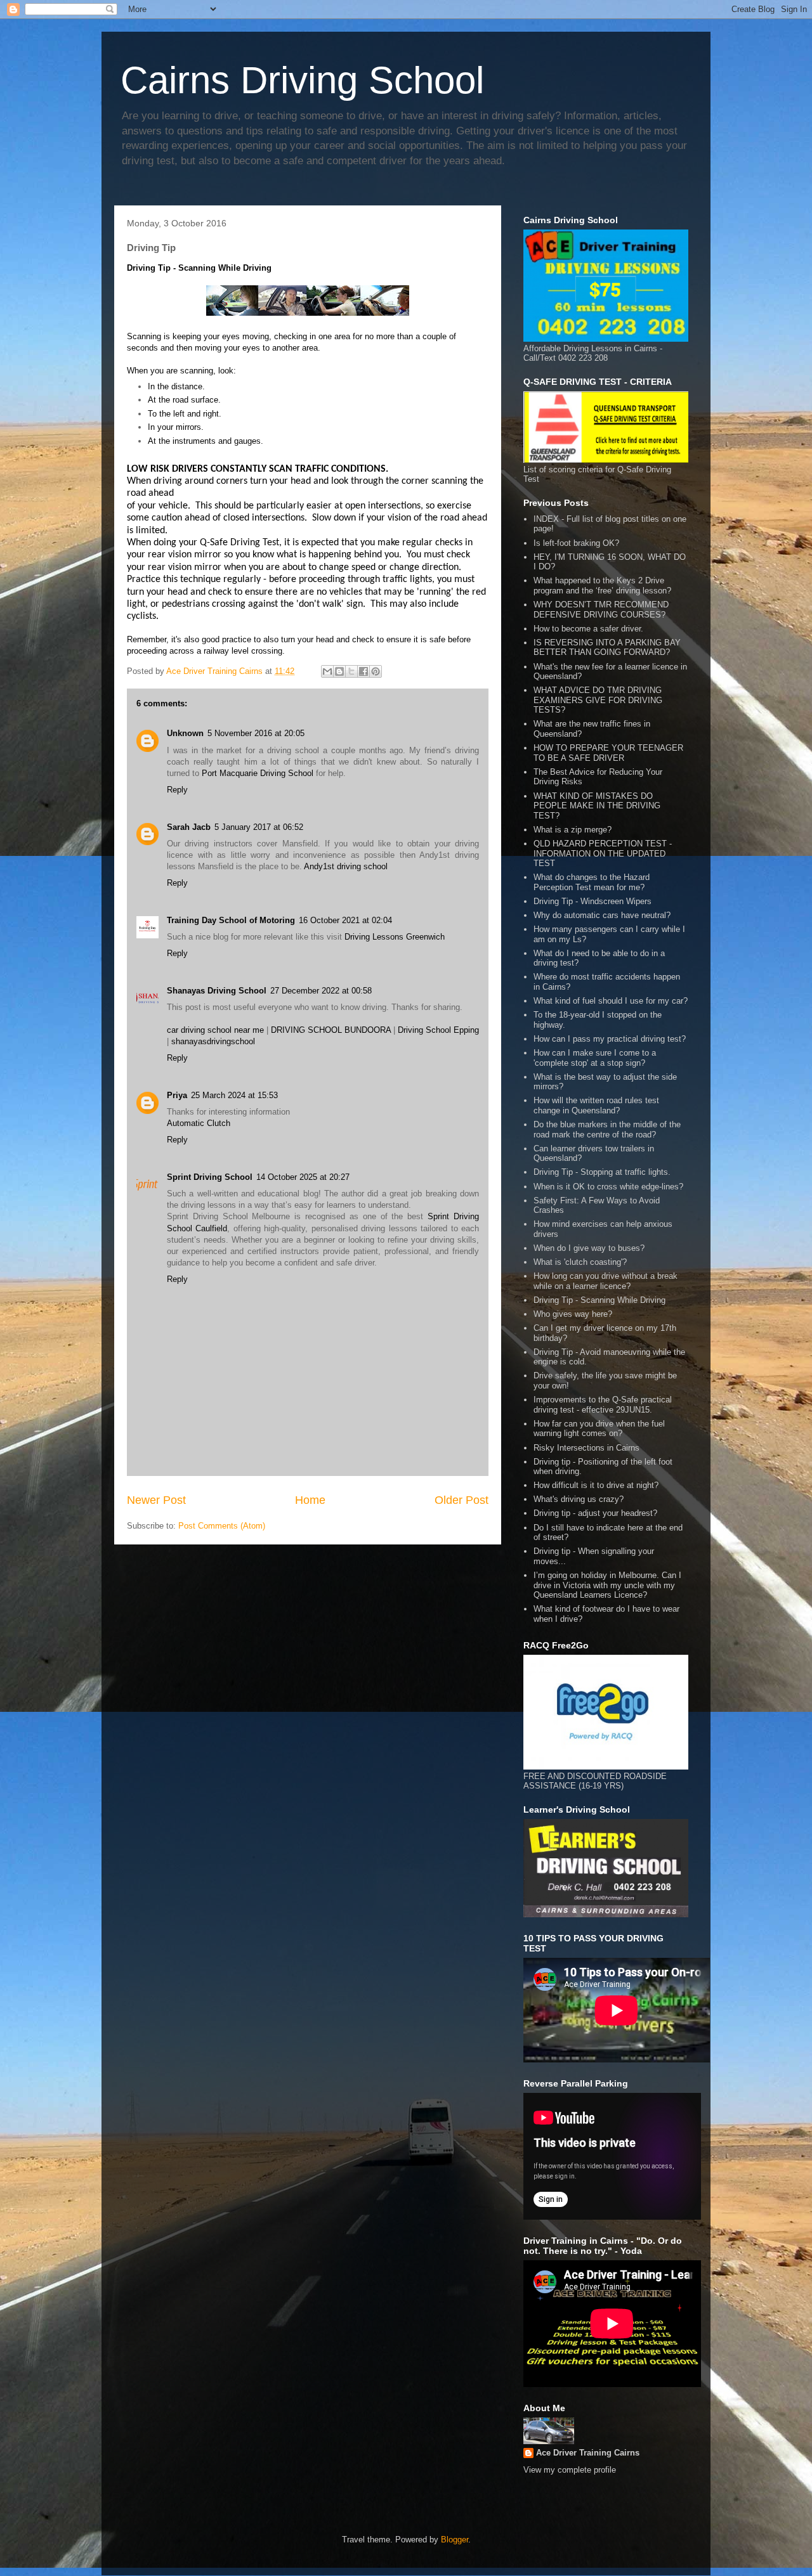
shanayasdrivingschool (213, 1041)
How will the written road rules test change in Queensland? (596, 1105)
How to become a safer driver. (588, 629)
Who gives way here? (573, 1314)
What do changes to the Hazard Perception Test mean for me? (592, 882)
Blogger (455, 2540)
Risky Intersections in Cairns (586, 1448)
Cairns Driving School (302, 80)
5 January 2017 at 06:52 (259, 827)
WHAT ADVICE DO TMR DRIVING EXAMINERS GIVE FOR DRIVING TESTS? (598, 700)
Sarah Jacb (189, 827)
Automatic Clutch (199, 1123)
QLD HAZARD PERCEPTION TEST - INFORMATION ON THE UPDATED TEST (603, 853)
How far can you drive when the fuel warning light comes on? (599, 1429)
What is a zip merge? (573, 830)
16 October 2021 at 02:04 (345, 920)
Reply (177, 790)
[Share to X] (351, 671)
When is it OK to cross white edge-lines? (608, 1187)
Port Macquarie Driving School (258, 773)
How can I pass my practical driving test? (610, 1039)
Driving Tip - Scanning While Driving (599, 1300)
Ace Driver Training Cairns (588, 2453)
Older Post (462, 1500)
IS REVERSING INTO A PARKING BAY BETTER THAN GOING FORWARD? (607, 648)
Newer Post (156, 1500)
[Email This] (327, 671)
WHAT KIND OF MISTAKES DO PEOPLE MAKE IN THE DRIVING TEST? (597, 806)
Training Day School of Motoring (231, 920)
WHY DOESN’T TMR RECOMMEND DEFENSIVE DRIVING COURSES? (601, 610)
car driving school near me (215, 1030)
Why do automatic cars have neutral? (602, 915)
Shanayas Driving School (217, 991)
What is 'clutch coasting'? (580, 1262)
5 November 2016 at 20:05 (256, 733)
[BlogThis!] (339, 671)
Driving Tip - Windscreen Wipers (593, 901)
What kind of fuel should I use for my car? (611, 1001)
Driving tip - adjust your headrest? (595, 1513)
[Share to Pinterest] (376, 671)
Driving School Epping (438, 1030)
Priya (177, 1095)
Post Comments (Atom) (222, 1526)
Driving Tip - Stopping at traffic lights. (602, 1172)
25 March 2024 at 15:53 (234, 1095)
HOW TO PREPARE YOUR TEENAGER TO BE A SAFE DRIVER (608, 753)
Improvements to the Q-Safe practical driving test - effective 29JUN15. (603, 1405)
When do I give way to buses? (589, 1248)
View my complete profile (570, 2470)
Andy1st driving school (346, 866)
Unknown (185, 733)
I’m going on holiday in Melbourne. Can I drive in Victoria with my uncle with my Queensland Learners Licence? (607, 1585)
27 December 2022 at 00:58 (321, 991)
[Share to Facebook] (363, 671)
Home (310, 1500)
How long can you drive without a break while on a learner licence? (606, 1281)
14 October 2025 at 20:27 (303, 1177)
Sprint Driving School (210, 1177)
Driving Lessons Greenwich (395, 937)
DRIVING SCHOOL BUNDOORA (331, 1030)
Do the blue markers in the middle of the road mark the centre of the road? (607, 1129)
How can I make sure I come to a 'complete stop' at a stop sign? (595, 1058)
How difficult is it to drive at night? (596, 1485)
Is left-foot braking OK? (576, 543)
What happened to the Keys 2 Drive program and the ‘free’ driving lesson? (602, 586)
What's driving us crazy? (579, 1499)
